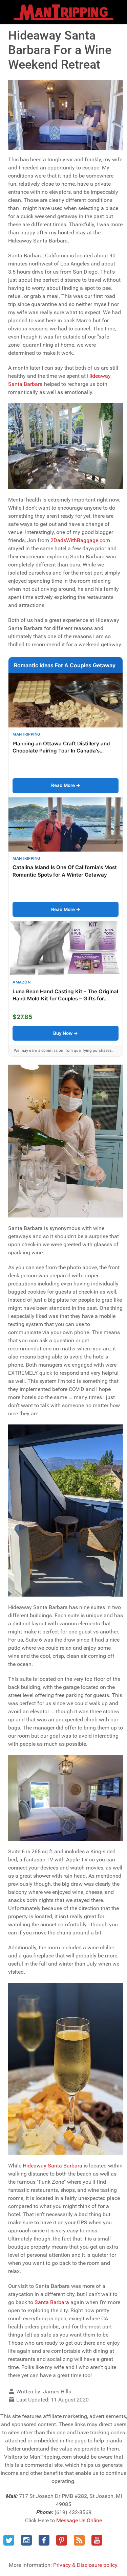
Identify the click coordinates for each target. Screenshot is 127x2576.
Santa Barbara (52, 2302)
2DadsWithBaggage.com (80, 540)
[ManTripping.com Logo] (63, 12)
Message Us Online (79, 2520)
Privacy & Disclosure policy (85, 2565)
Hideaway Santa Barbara (52, 2166)
